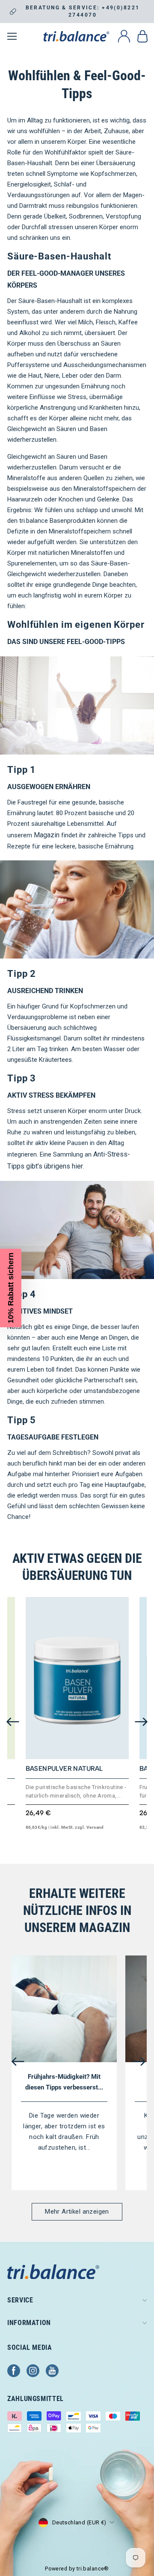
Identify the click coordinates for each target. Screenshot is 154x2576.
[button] (11, 1288)
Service (20, 2300)
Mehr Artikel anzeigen (77, 2212)
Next (141, 1722)
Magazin (47, 835)
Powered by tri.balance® (77, 2569)
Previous (13, 1722)
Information (29, 2323)
